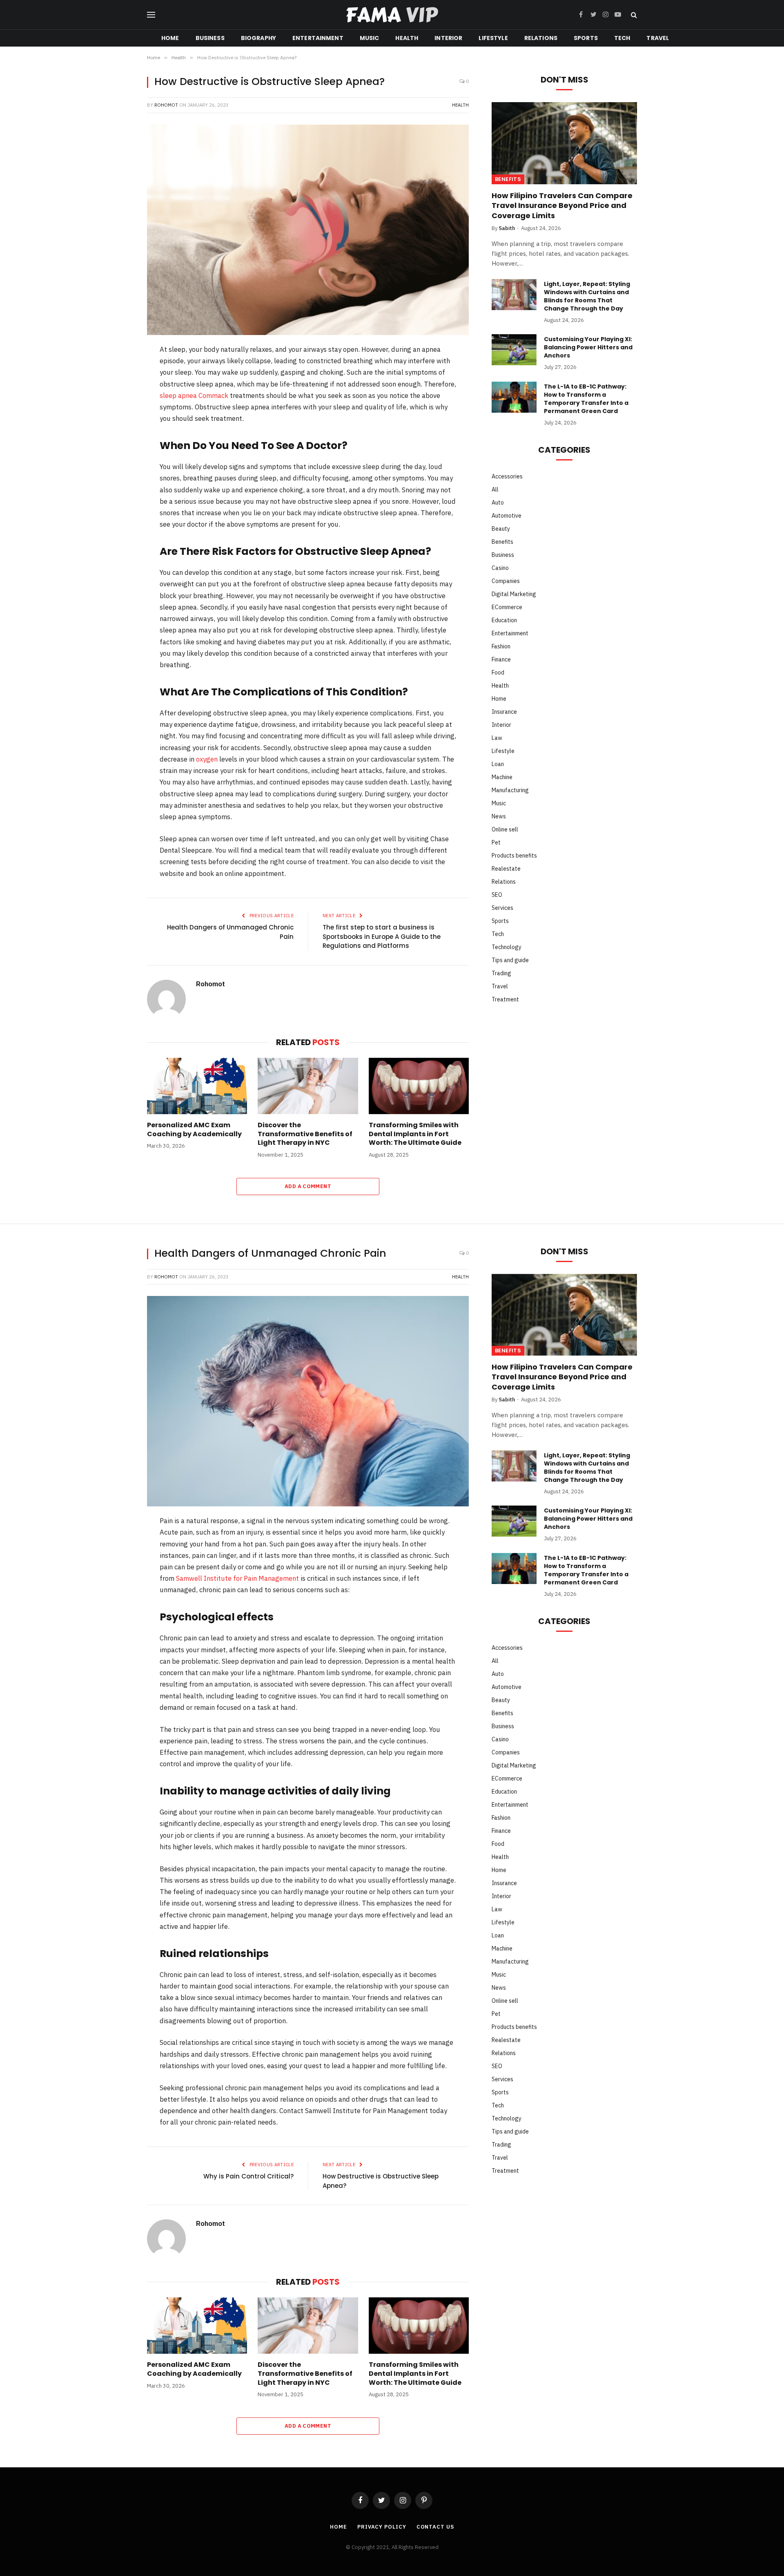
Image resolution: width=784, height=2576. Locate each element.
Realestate (506, 869)
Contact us (435, 2527)
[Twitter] (120, 393)
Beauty (501, 529)
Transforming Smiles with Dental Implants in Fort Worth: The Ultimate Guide (415, 1134)
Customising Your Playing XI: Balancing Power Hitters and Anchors (588, 347)
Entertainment (318, 38)
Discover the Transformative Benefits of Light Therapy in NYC (305, 1134)
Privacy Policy (382, 2527)
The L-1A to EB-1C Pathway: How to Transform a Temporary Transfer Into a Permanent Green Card (586, 399)
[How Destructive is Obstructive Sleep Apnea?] (308, 230)
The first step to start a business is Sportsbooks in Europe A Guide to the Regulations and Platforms (382, 936)
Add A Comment (308, 1186)
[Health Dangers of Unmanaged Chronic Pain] (308, 1401)
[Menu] (151, 15)
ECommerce (507, 607)
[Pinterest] (120, 414)
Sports (586, 38)
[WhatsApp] (120, 457)
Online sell (505, 829)
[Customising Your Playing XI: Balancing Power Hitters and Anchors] (514, 350)
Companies (506, 581)
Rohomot (166, 105)
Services (502, 908)
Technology (507, 947)
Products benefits (514, 856)
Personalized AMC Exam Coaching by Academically (194, 1130)
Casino (500, 568)
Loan (498, 764)
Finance (501, 659)
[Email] (120, 478)
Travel (658, 38)
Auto (498, 503)
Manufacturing (510, 790)
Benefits (508, 179)
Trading (501, 973)
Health (407, 38)
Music (370, 38)
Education (504, 620)
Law (497, 738)
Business (210, 38)
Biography (258, 38)
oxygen (207, 759)
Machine (502, 777)
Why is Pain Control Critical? (248, 2176)
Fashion (501, 646)
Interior (448, 38)
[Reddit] (120, 436)
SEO (497, 895)
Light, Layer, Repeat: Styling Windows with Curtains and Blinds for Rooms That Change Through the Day (587, 296)
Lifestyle (493, 38)
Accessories (507, 476)
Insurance (504, 712)
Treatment (505, 999)
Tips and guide (510, 960)
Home (170, 38)
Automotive (507, 516)
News (499, 816)
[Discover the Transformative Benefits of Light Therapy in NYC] (308, 1086)
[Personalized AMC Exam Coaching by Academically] (197, 1086)
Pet (496, 842)
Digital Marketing (514, 594)
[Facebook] (120, 372)
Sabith (507, 228)
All (495, 489)
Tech (622, 38)
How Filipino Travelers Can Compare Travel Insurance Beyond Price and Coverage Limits (562, 206)
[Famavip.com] (392, 15)
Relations (541, 38)
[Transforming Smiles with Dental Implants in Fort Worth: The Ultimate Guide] (419, 1086)
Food (498, 672)
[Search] (633, 15)
